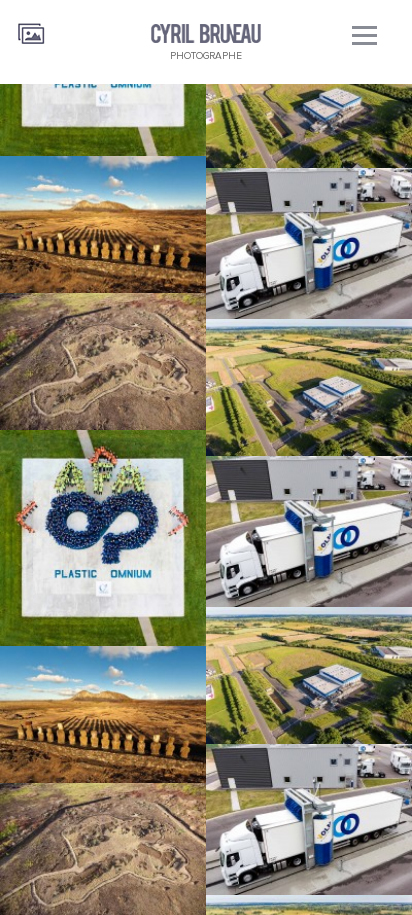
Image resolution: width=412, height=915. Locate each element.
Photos (32, 27)
